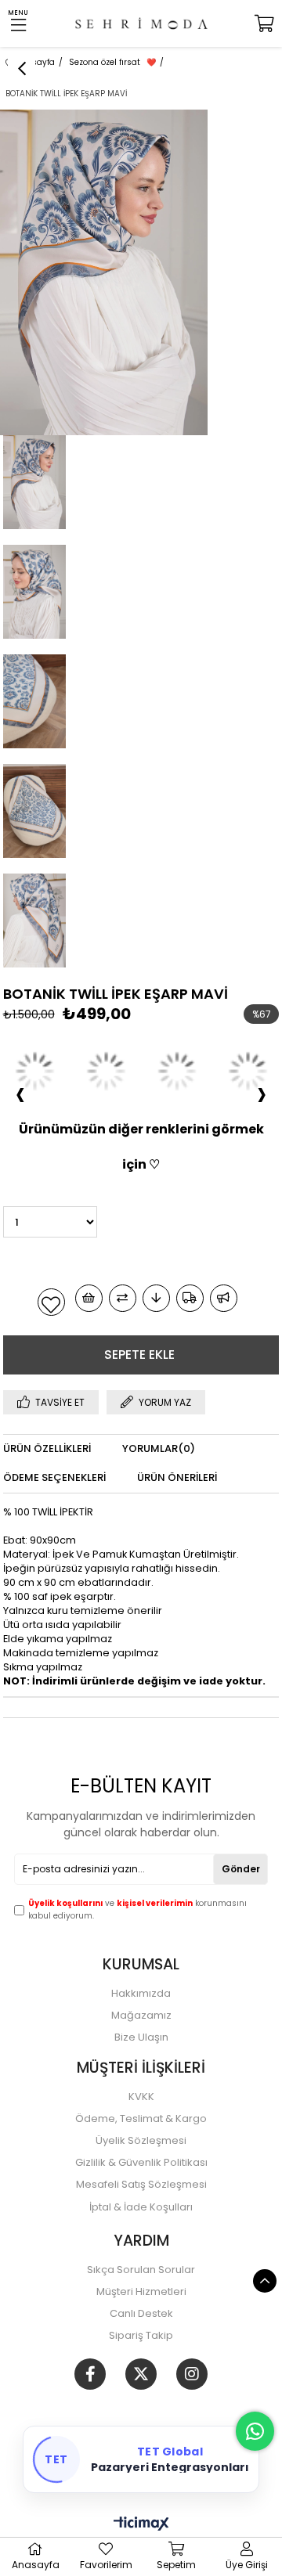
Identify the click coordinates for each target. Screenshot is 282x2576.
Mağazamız (141, 2016)
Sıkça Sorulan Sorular (141, 2270)
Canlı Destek (141, 2314)
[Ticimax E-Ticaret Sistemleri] (141, 2525)
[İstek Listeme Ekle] (89, 1298)
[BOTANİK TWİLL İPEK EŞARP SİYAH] (248, 1071)
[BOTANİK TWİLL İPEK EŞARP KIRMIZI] (35, 1071)
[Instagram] (192, 2374)
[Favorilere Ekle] (51, 1302)
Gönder (241, 1869)
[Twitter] (141, 2374)
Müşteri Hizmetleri (141, 2292)
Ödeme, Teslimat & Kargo (141, 2119)
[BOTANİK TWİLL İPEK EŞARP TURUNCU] (177, 1071)
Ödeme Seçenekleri (54, 1477)
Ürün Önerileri (177, 1477)
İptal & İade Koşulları (141, 2207)
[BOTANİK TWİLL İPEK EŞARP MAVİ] (106, 1071)
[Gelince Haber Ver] (224, 1298)
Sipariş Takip (141, 2336)
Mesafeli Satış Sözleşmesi (141, 2185)
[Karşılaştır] (123, 1298)
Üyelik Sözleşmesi (141, 2141)
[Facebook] (90, 2374)
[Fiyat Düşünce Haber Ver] (156, 1298)
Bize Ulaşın (141, 2037)
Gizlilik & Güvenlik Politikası (141, 2163)
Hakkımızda (141, 1994)
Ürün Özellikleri (47, 1448)
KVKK (141, 2097)
